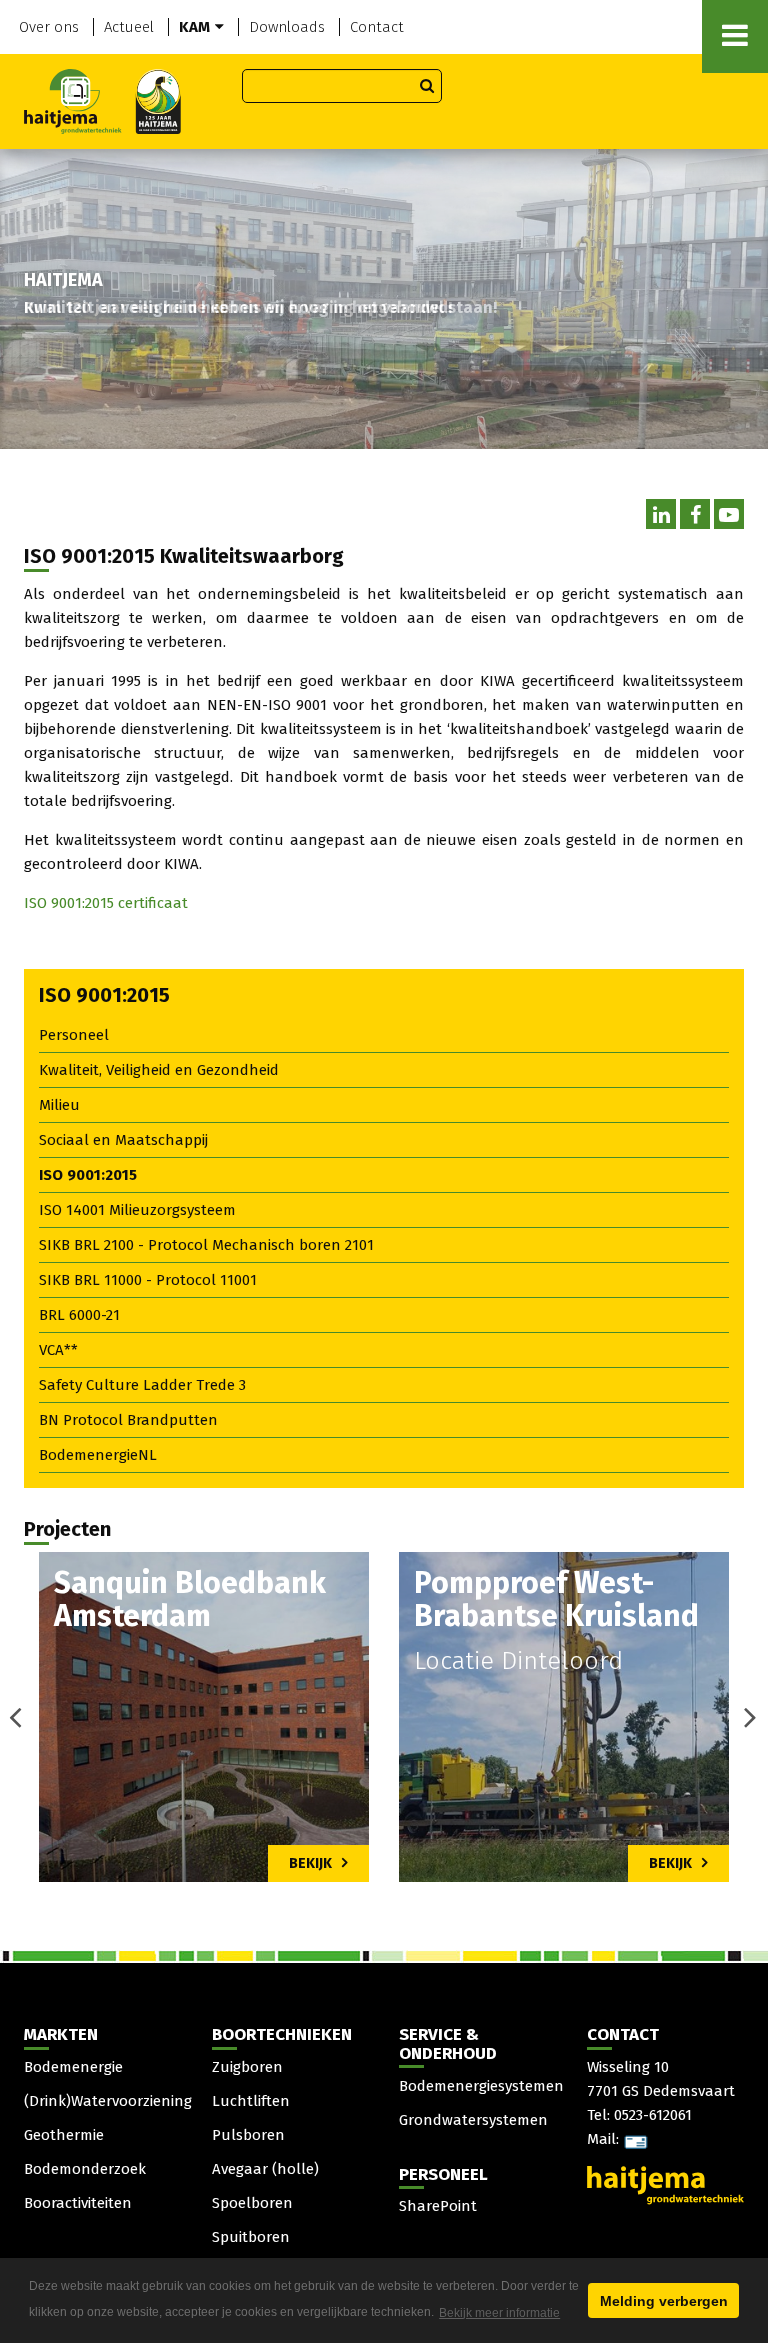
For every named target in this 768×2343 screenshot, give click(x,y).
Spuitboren (251, 2237)
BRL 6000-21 (79, 1315)
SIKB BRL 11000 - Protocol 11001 (148, 1280)
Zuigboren (247, 2067)
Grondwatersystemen (473, 2120)
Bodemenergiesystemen (481, 2086)
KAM (194, 27)
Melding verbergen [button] (664, 2301)
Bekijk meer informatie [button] (499, 2313)
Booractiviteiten (78, 2203)
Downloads (287, 27)
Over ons (49, 27)
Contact (377, 27)
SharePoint (438, 2206)
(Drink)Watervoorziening (108, 2101)
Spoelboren (252, 2203)
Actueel (129, 27)
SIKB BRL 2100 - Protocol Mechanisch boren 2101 (206, 1245)
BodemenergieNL (98, 1455)
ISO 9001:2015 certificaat (106, 903)
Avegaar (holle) (265, 2169)
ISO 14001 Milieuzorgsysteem (137, 1210)
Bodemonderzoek (85, 2169)
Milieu (59, 1105)
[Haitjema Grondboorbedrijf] (102, 100)
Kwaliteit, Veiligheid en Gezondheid (159, 1070)
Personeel (74, 1035)
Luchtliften (251, 2101)
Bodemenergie (73, 2067)
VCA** (58, 1350)
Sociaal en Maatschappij (123, 1140)
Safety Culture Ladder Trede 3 (142, 1385)
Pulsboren (248, 2135)
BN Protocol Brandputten (128, 1420)
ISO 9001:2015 (88, 1175)
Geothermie (64, 2135)
